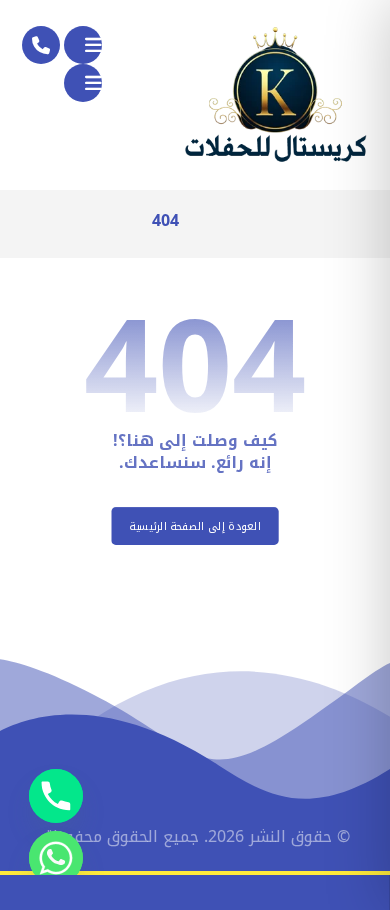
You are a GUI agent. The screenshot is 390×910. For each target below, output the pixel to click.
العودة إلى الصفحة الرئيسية (194, 526)
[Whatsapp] (56, 858)
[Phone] (56, 796)
